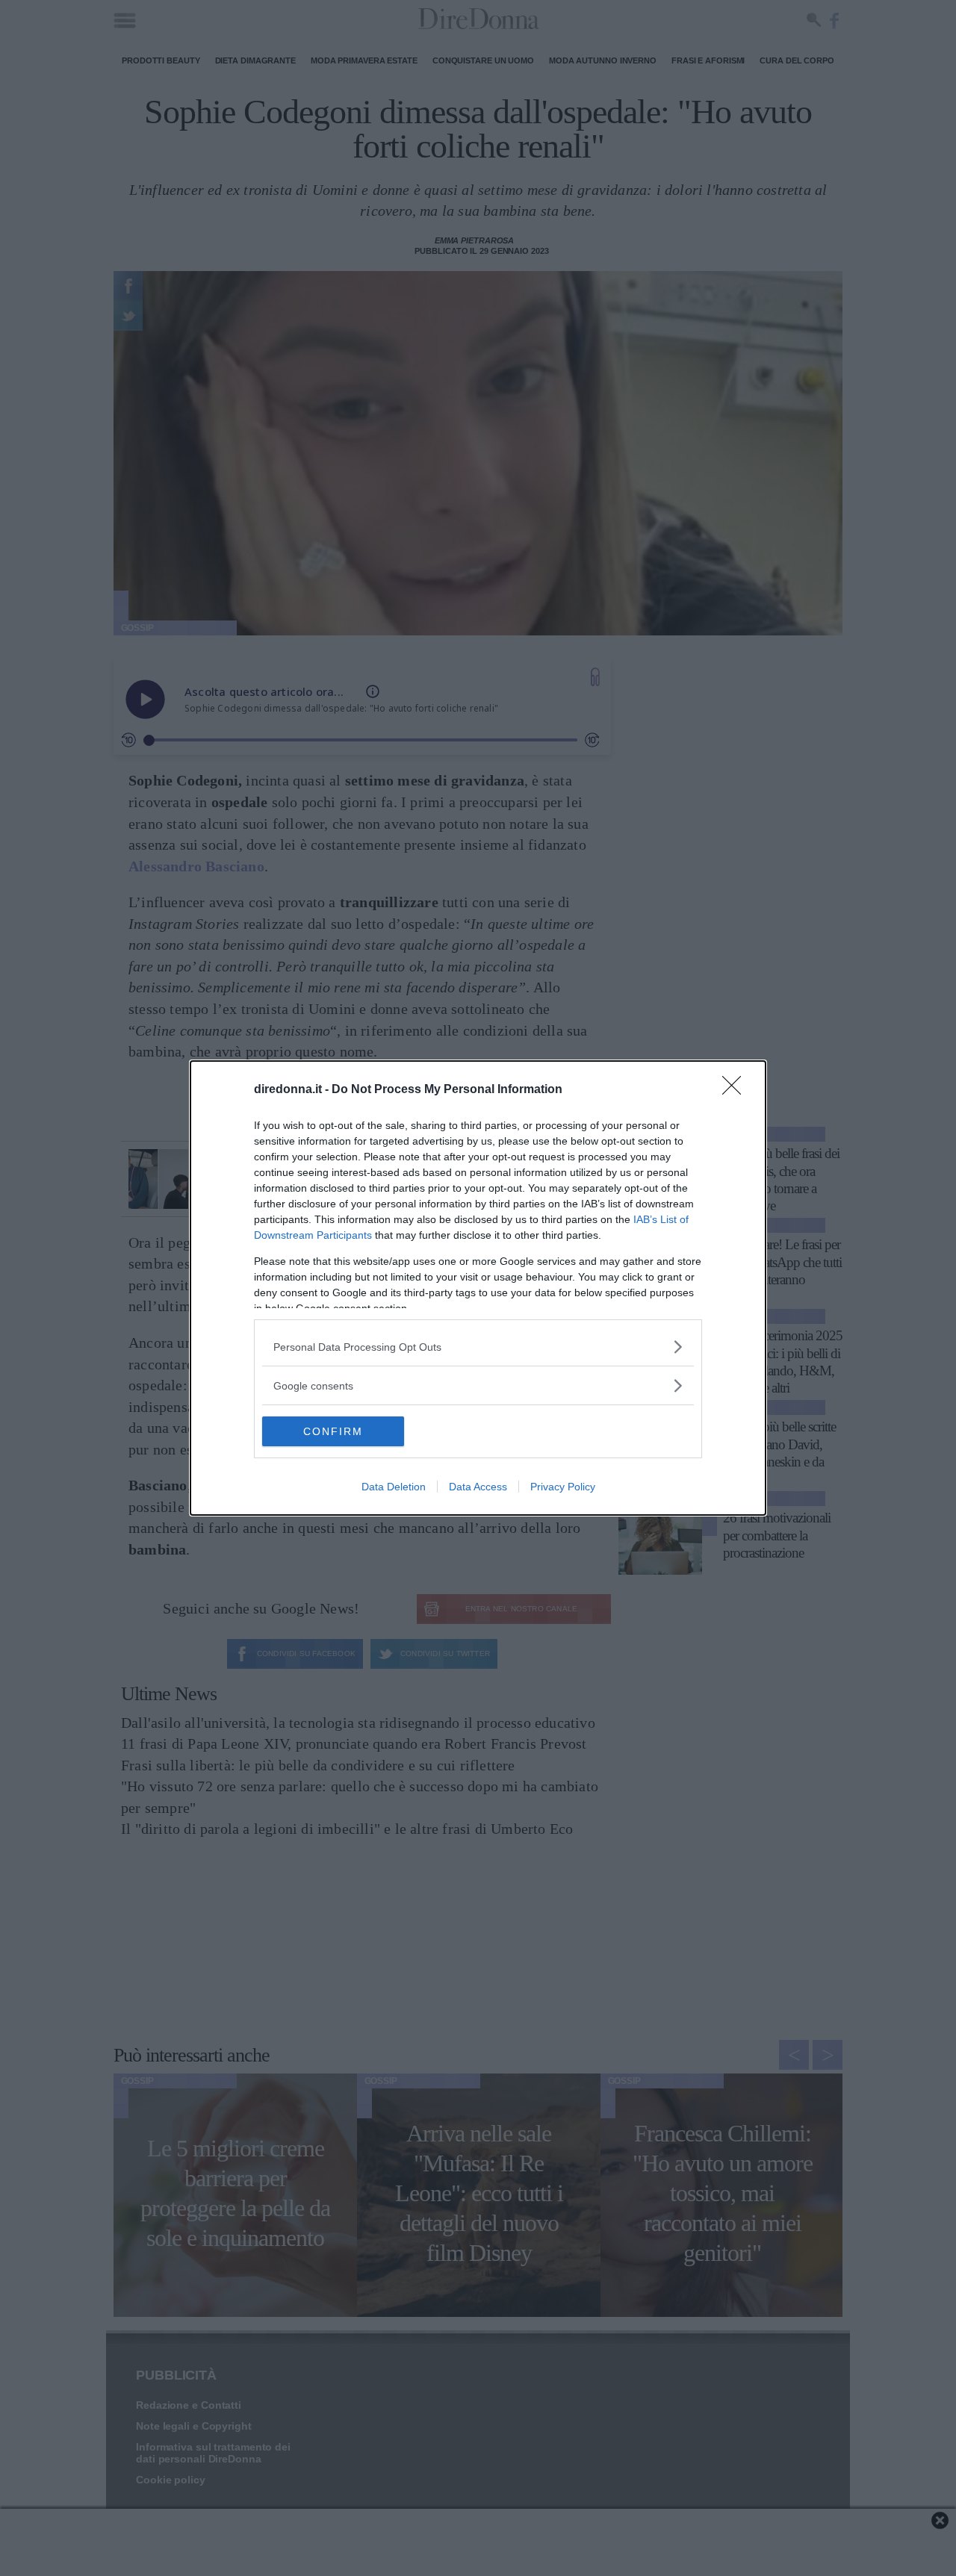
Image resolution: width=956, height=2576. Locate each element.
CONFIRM (333, 1431)
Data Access (478, 1487)
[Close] (736, 1090)
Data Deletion (394, 1487)
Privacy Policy (563, 1487)
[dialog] (478, 1288)
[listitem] (478, 1347)
